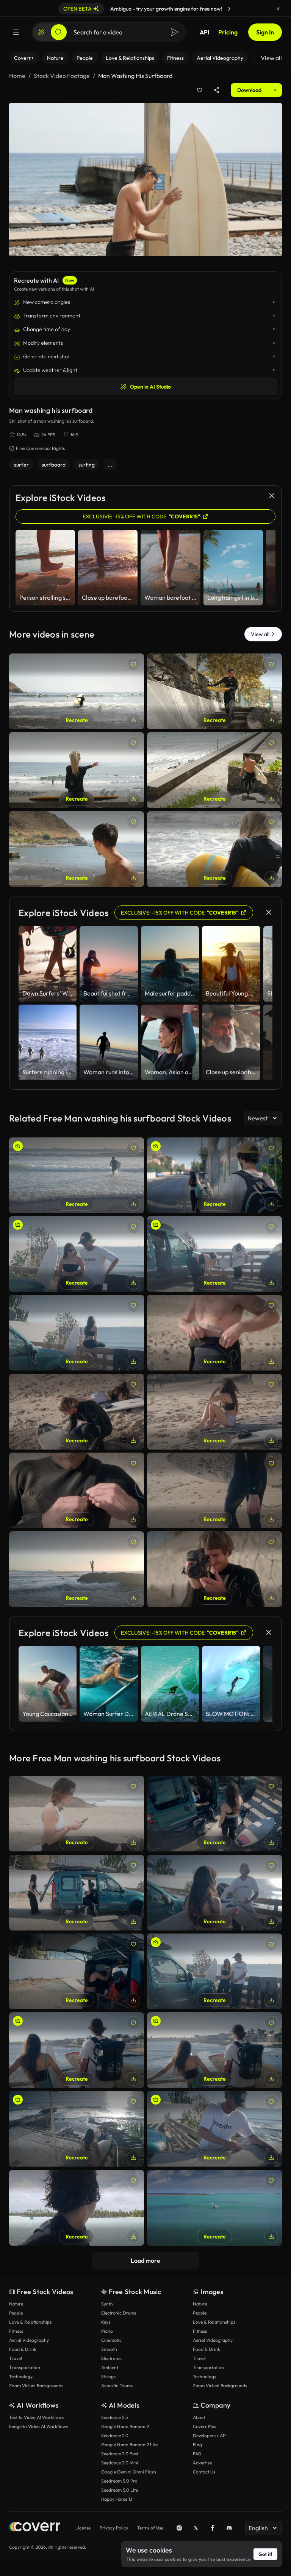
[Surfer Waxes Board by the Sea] (214, 2129)
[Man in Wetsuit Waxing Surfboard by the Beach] (77, 1412)
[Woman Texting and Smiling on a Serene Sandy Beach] (77, 1814)
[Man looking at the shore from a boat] (77, 2208)
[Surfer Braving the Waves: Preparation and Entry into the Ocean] (77, 1175)
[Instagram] (179, 2528)
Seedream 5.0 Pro (119, 2481)
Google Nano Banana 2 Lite (129, 2445)
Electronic (111, 2358)
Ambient (110, 2367)
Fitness (16, 2331)
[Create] (41, 32)
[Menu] (16, 32)
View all (271, 58)
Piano (107, 2331)
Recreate (77, 720)
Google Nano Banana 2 (125, 2426)
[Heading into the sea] (214, 849)
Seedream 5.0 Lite (120, 2490)
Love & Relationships (30, 2322)
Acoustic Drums (117, 2385)
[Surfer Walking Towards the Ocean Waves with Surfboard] (214, 1490)
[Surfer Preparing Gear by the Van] (77, 1971)
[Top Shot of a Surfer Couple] (214, 1814)
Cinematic (111, 2340)
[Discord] (229, 2528)
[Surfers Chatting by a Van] (214, 1971)
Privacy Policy (114, 2528)
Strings (108, 2376)
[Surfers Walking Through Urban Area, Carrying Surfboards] (214, 1175)
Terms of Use (150, 2528)
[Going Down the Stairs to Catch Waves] (77, 2129)
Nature (16, 2304)
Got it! (265, 2554)
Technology (21, 2376)
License (83, 2528)
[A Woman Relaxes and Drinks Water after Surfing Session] (214, 1412)
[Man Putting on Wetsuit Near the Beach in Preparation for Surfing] (214, 1333)
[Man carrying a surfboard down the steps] (214, 770)
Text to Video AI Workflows (36, 2417)
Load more (145, 2260)
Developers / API (210, 2435)
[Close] (278, 9)
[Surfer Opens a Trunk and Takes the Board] (77, 1893)
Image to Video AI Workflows (38, 2426)
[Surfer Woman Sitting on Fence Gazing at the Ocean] (77, 1333)
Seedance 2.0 (115, 2435)
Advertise (202, 2463)
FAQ (197, 2454)
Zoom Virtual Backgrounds (36, 2385)
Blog (197, 2445)
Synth (107, 2304)
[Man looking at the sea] (77, 849)
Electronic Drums (119, 2313)
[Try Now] (229, 9)
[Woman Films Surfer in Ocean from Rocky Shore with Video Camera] (77, 1569)
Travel (16, 2358)
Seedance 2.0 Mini (120, 2463)
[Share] (216, 90)
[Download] (133, 720)
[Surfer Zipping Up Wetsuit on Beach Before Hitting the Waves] (77, 1490)
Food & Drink (23, 2349)
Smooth (109, 2349)
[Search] (59, 32)
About (199, 2417)
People (16, 2313)
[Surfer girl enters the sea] (77, 691)
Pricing (228, 32)
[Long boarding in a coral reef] (214, 2208)
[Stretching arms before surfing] (77, 770)
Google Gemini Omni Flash (129, 2472)
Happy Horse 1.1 (117, 2499)
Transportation (25, 2367)
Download (249, 90)
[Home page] (35, 2528)
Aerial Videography (29, 2340)
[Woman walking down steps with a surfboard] (214, 691)
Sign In (265, 32)
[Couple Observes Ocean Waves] (77, 2050)
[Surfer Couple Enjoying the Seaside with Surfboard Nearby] (77, 1254)
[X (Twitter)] (196, 2528)
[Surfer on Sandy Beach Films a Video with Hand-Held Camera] (214, 1569)
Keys (106, 2322)
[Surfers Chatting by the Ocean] (214, 1893)
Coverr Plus (204, 2426)
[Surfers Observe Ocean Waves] (214, 2050)
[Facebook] (213, 2528)
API (204, 32)
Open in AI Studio (150, 387)
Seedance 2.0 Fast (120, 2454)
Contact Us (204, 2472)
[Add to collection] (200, 90)
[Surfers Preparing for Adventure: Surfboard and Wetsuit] (214, 1254)
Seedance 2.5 (114, 2417)
